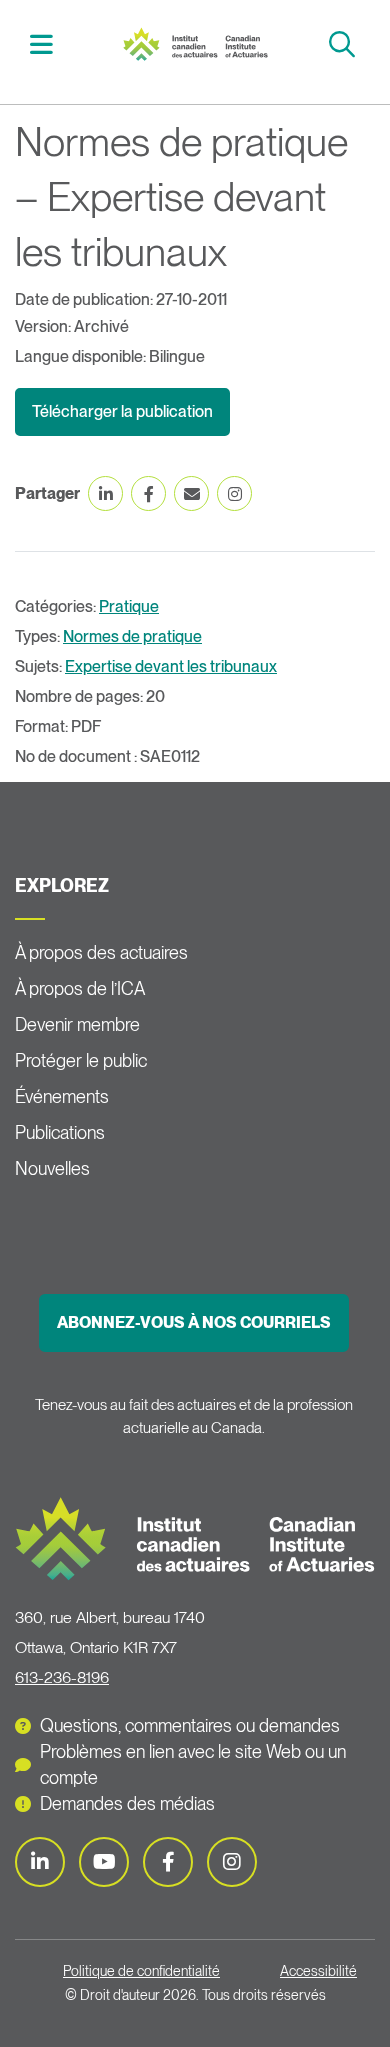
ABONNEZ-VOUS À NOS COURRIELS (194, 1322)
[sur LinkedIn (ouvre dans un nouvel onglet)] (105, 493)
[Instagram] (232, 1862)
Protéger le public (81, 1060)
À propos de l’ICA (80, 988)
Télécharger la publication (122, 411)
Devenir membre (77, 1024)
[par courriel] (191, 493)
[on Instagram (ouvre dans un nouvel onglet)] (234, 493)
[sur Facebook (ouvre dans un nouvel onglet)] (148, 493)
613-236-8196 (62, 1677)
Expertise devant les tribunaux (171, 666)
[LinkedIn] (40, 1862)
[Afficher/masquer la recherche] (344, 44)
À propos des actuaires (101, 952)
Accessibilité (318, 1971)
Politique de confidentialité (141, 1971)
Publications (60, 1132)
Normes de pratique (132, 636)
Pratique (129, 606)
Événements (62, 1096)
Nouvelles (52, 1168)
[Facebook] (168, 1862)
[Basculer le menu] (44, 44)
